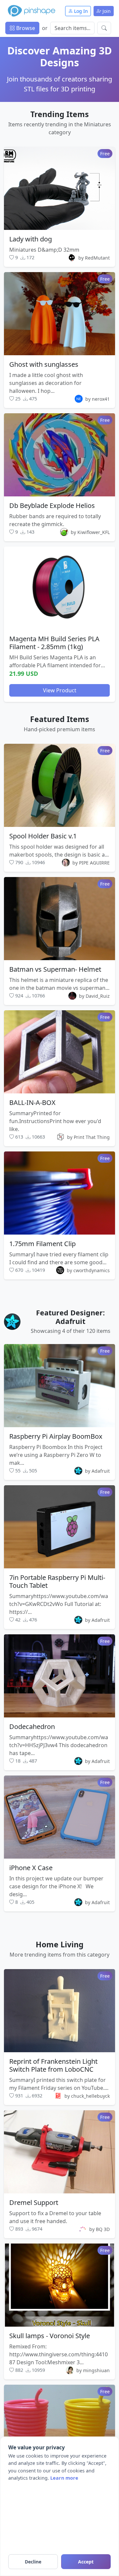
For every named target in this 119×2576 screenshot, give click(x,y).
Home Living (60, 1944)
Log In (80, 11)
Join (106, 11)
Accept (86, 2562)
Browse (25, 28)
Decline (33, 2562)
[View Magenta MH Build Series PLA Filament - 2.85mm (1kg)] (59, 588)
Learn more (64, 2478)
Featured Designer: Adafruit (70, 1317)
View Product (60, 690)
